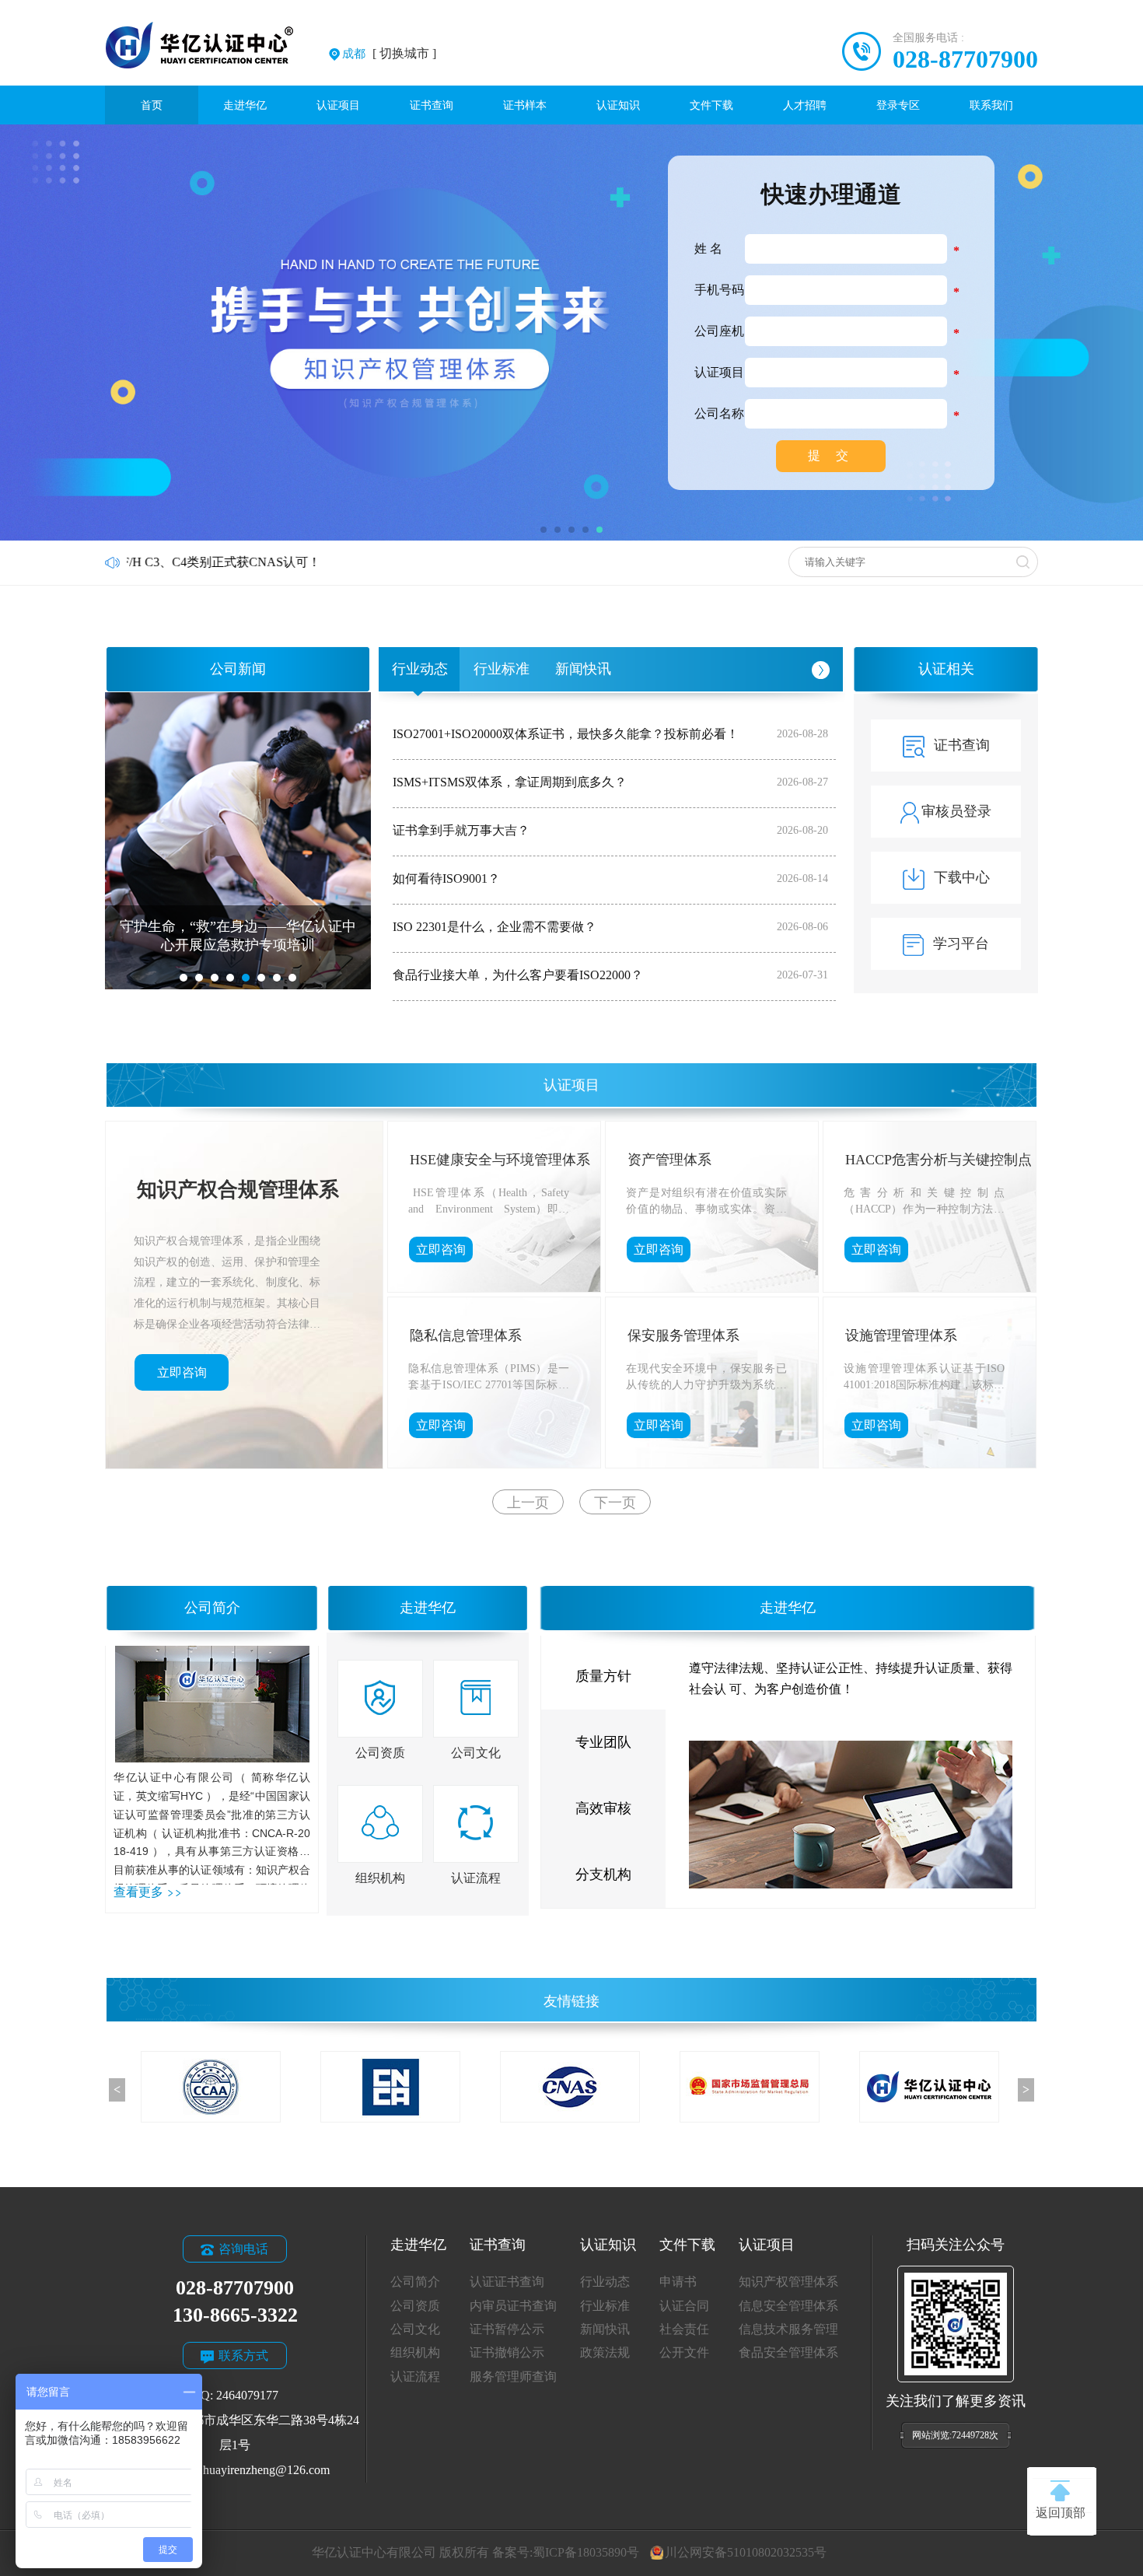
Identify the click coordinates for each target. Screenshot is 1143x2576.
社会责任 (684, 2329)
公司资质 (415, 2306)
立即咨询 (182, 1372)
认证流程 (415, 2376)
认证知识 (618, 105)
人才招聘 (805, 105)
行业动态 (420, 669)
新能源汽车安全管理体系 (487, 1160)
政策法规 (605, 2352)
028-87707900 (965, 59)
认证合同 (684, 2306)
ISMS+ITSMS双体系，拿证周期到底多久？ (510, 782)
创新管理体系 (452, 1335)
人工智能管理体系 (901, 1160)
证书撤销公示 (507, 2352)
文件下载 (711, 105)
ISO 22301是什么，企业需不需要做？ (495, 927)
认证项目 (338, 105)
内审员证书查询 (513, 2306)
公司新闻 (238, 669)
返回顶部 (1061, 2513)
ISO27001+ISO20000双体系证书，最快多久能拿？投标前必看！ (566, 734)
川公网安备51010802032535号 (745, 2552)
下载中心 (962, 877)
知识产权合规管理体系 (238, 1190)
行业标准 (502, 669)
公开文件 (684, 2352)
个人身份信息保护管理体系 (711, 1335)
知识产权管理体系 (788, 2282)
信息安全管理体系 (788, 2306)
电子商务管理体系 (683, 1160)
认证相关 (946, 669)
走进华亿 (245, 105)
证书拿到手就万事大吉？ (461, 830)
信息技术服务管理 (788, 2329)
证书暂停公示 (507, 2329)
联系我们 (991, 105)
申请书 (678, 2282)
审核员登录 (956, 811)
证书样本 (525, 105)
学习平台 (961, 943)
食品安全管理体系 (788, 2352)
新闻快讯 (583, 669)
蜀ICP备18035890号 (586, 2552)
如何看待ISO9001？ (446, 878)
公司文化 (415, 2329)
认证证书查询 (507, 2282)
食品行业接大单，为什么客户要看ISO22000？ (518, 975)
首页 (152, 105)
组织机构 (415, 2352)
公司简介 (212, 1608)
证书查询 (432, 105)
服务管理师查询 (513, 2376)
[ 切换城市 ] (389, 53)
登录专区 (898, 105)
